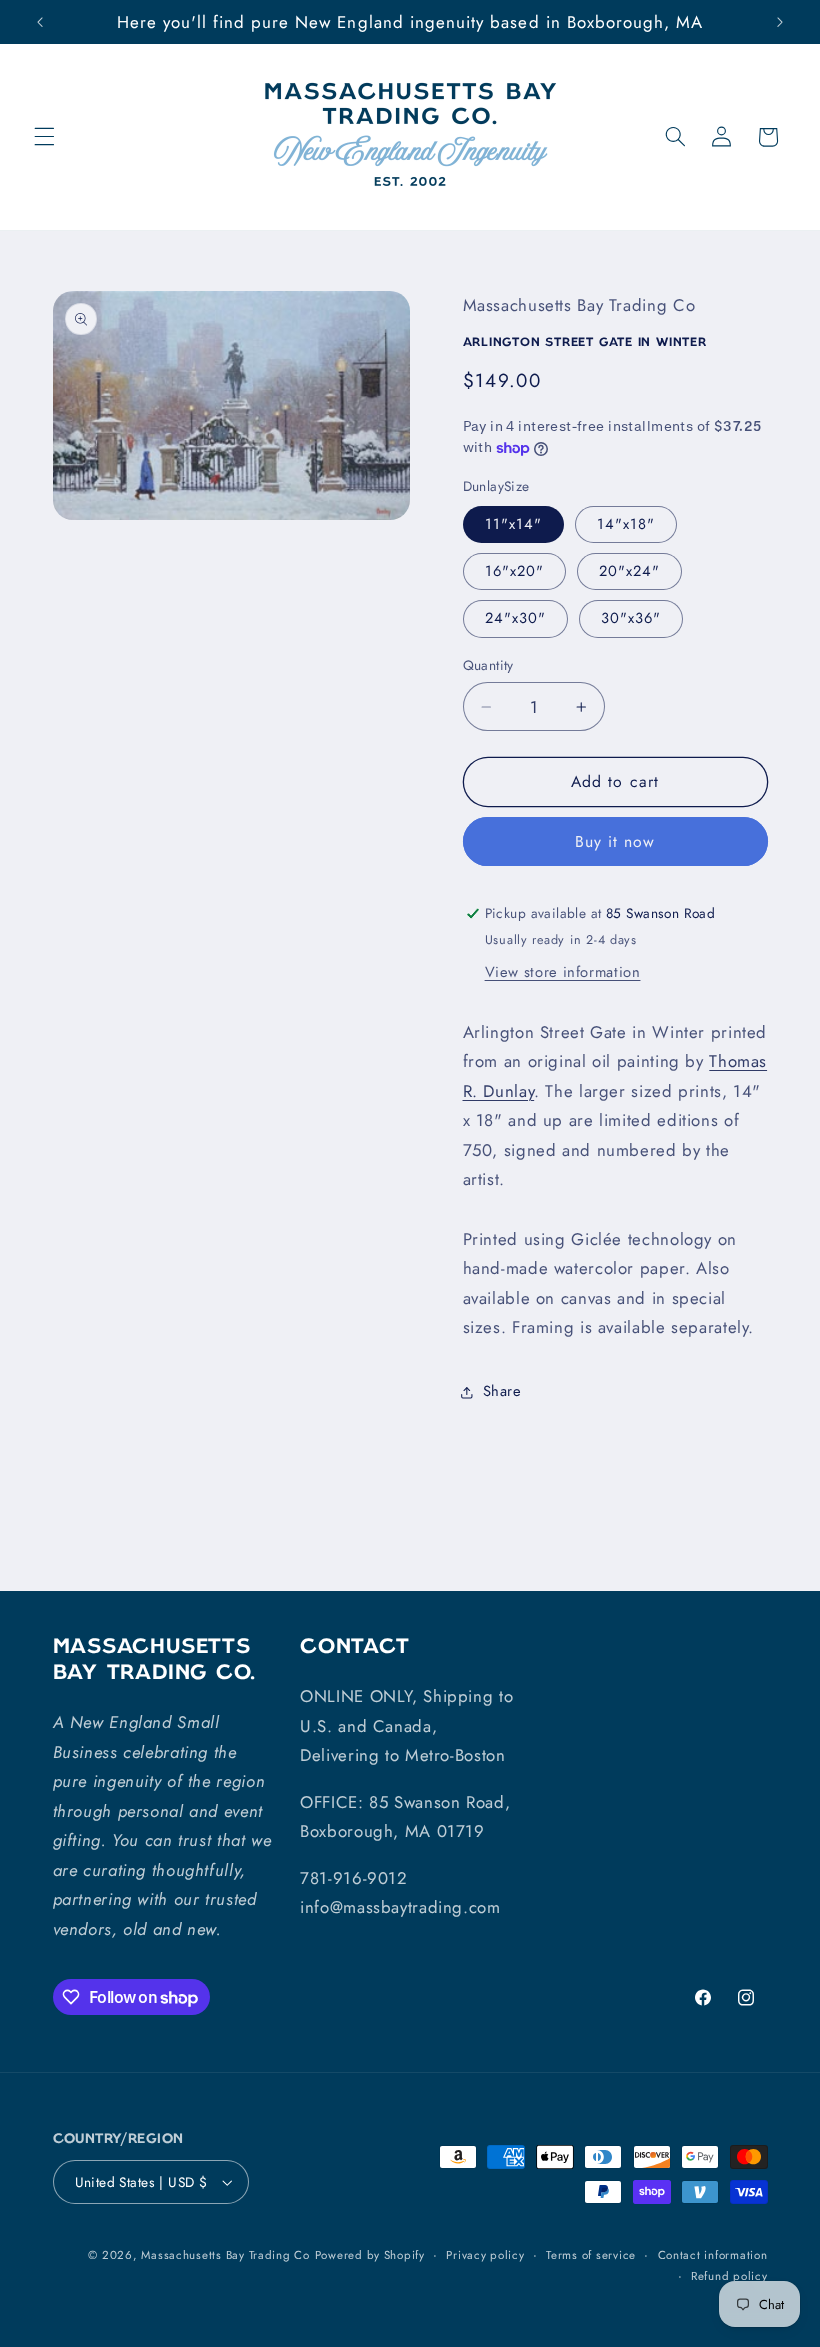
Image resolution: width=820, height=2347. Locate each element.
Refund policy (729, 2276)
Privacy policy (485, 2255)
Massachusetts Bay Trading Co (225, 2255)
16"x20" (514, 571)
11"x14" (513, 524)
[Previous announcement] (40, 22)
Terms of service (591, 2255)
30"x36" (631, 618)
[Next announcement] (780, 22)
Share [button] (502, 1391)
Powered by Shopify (370, 2255)
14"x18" (626, 524)
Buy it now (615, 841)
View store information (563, 972)
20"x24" (629, 571)
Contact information (713, 2255)
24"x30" (515, 618)
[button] (44, 137)
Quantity (488, 665)
